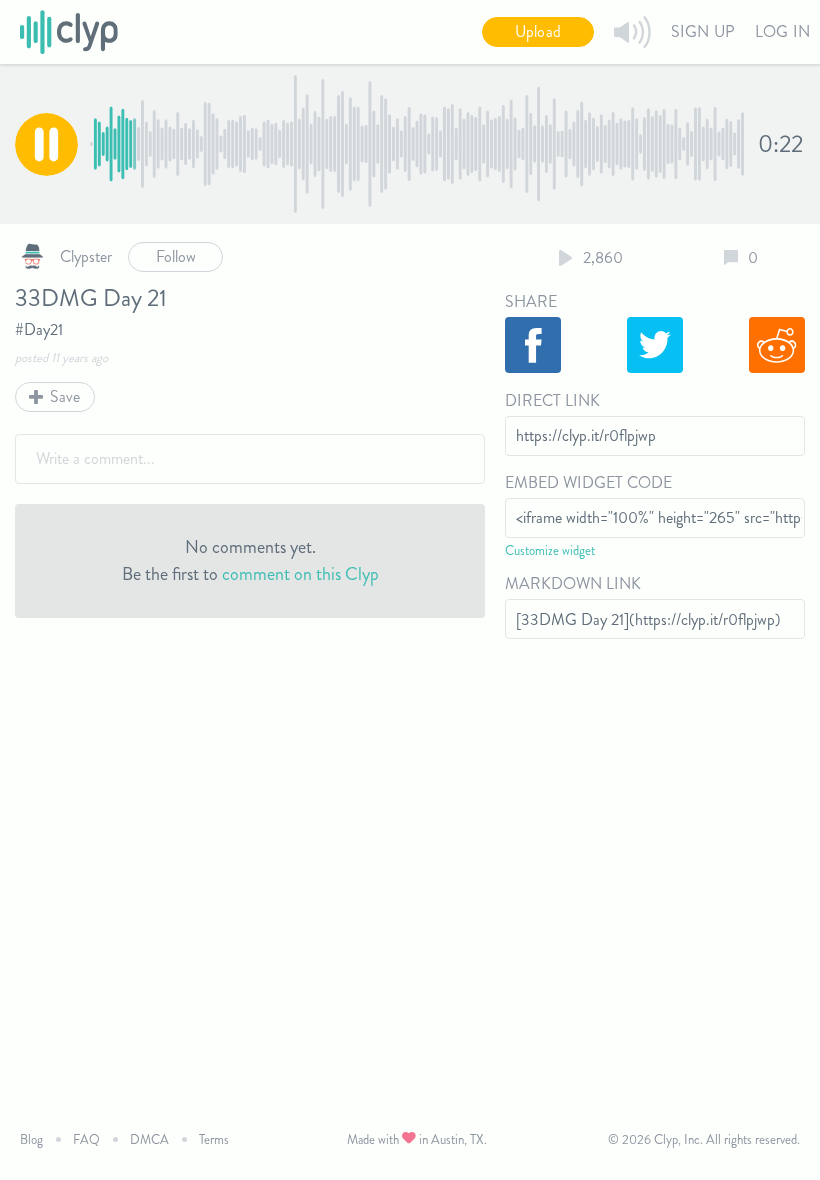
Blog (31, 1139)
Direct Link (552, 400)
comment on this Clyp (300, 574)
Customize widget (550, 550)
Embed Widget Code (588, 482)
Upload (538, 31)
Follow (176, 256)
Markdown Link (573, 583)
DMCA (149, 1139)
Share (531, 301)
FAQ (86, 1139)
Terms (214, 1139)
